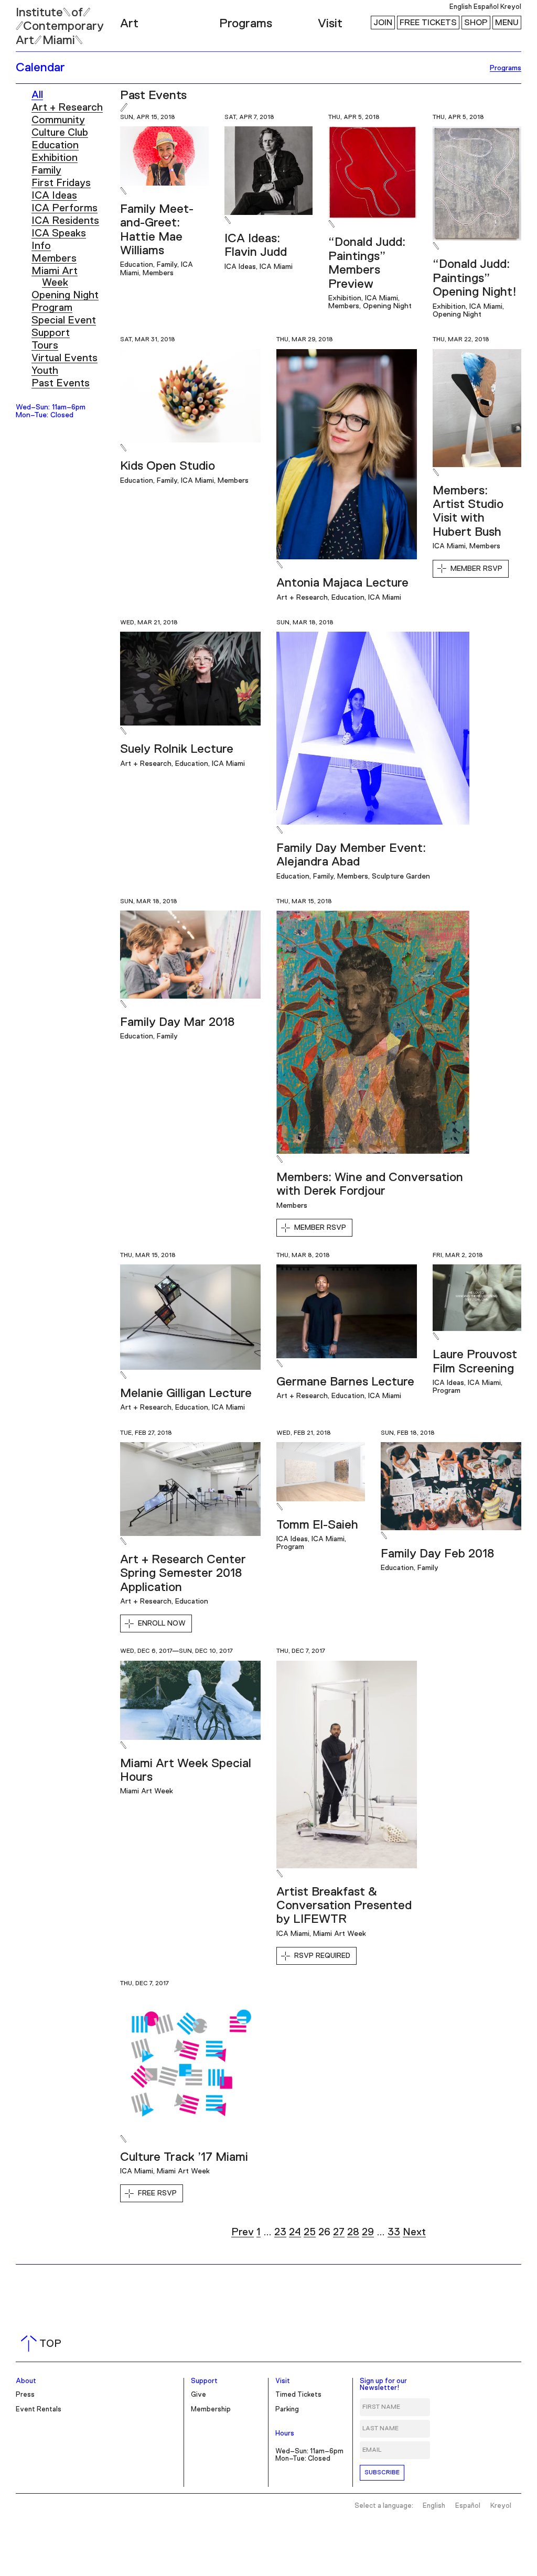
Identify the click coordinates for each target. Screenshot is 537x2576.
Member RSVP (476, 569)
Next (414, 2232)
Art (129, 24)
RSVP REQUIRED (322, 1956)
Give (198, 2395)
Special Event (64, 320)
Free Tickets (428, 23)
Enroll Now (162, 1623)
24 (295, 2232)
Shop (476, 23)
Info (41, 246)
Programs (246, 24)
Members (54, 258)
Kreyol (511, 7)
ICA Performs (65, 208)
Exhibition (55, 158)
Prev (243, 2232)
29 (368, 2232)
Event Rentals (39, 2410)
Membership (211, 2410)
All (37, 95)
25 (310, 2232)
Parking (287, 2410)
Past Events (61, 383)
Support (51, 333)
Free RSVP (157, 2193)
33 (394, 2232)
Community (58, 120)
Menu (507, 23)
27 (339, 2232)
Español (486, 7)
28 (353, 2232)
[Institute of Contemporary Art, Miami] (32, 21)
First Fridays (61, 183)
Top (43, 2344)
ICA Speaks (59, 233)
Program (52, 308)
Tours (45, 345)
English (461, 7)
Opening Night (65, 295)
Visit (330, 24)
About (26, 2381)
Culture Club (60, 133)
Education (55, 145)
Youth (45, 371)
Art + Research (67, 107)
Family (46, 170)
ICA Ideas (54, 196)
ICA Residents (65, 221)
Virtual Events (65, 358)
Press (25, 2395)
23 (280, 2232)
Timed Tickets (298, 2395)
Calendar (40, 68)
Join (383, 23)
